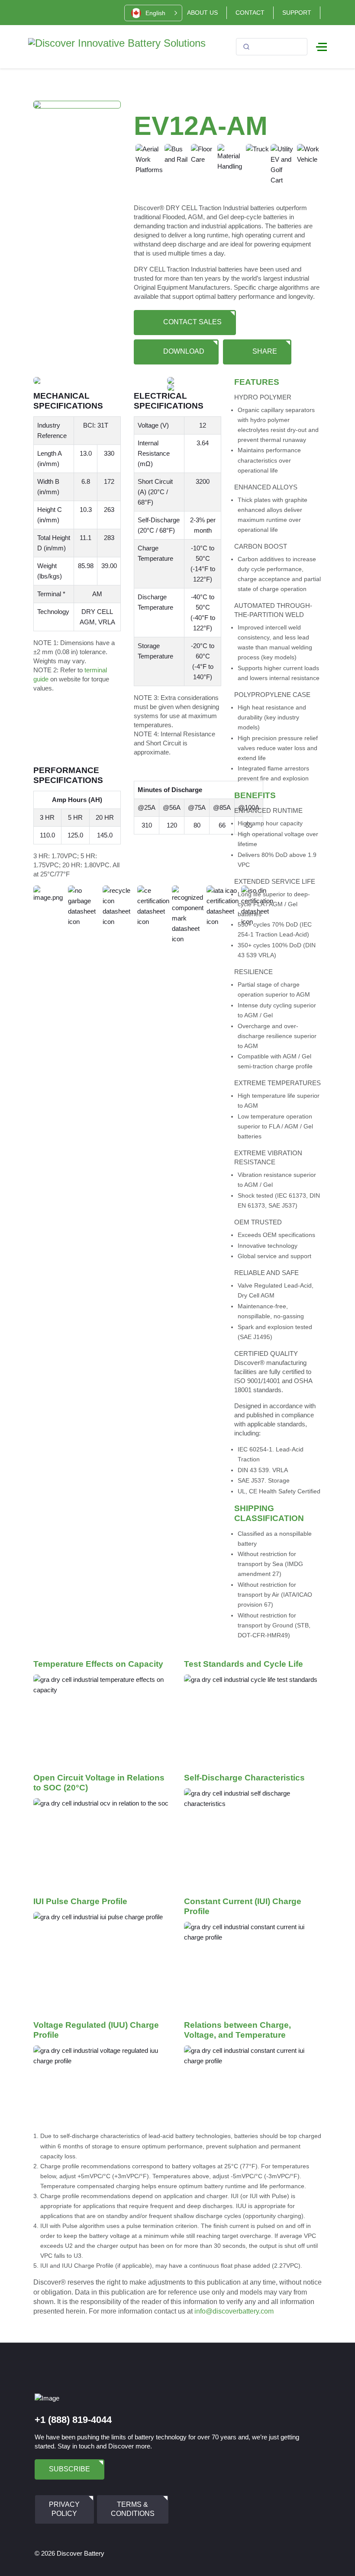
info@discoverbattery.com (234, 2311)
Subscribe (69, 2469)
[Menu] (321, 47)
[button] (153, 13)
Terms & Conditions (133, 2509)
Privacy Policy (64, 2509)
